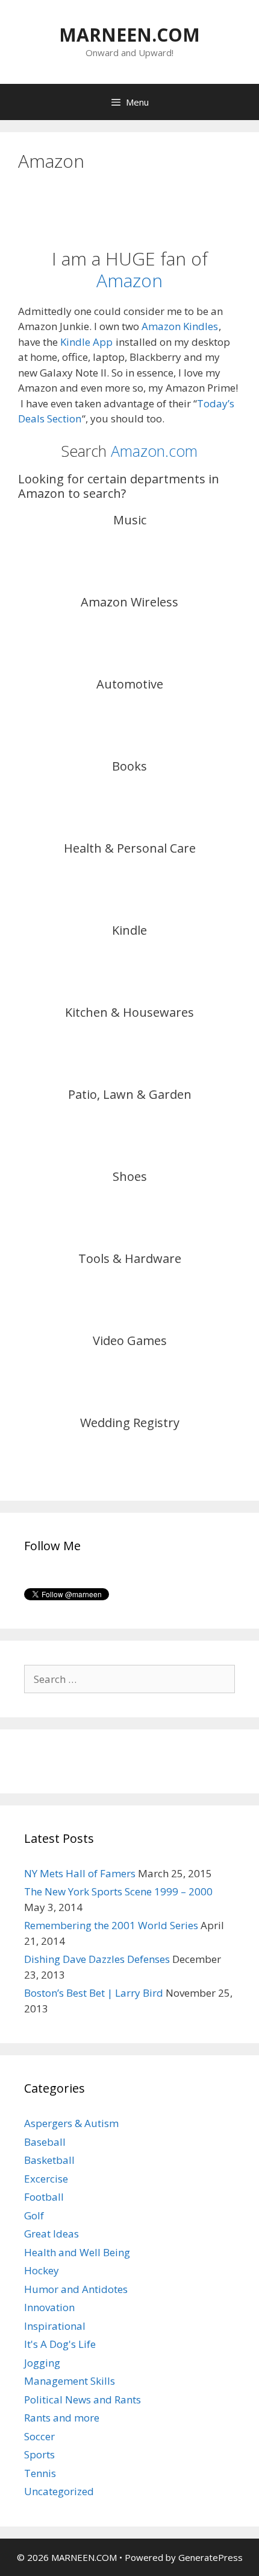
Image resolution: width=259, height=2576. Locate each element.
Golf (34, 2215)
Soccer (39, 2436)
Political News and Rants (83, 2399)
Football (44, 2197)
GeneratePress (211, 2557)
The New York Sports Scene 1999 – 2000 (118, 1891)
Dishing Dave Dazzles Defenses (97, 1959)
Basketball (49, 2160)
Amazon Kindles (180, 326)
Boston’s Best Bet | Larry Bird (94, 1993)
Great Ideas (51, 2234)
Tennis (40, 2473)
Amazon (129, 280)
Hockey (42, 2270)
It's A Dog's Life (60, 2344)
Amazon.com (154, 451)
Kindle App (86, 342)
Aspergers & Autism (71, 2123)
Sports (39, 2454)
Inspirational (55, 2326)
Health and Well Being (77, 2252)
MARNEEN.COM (129, 35)
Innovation (49, 2307)
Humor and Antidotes (76, 2289)
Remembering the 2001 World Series (111, 1925)
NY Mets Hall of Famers (80, 1873)
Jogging (42, 2363)
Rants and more (62, 2418)
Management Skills (70, 2381)
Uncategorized (59, 2491)
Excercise (46, 2179)
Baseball (45, 2142)
